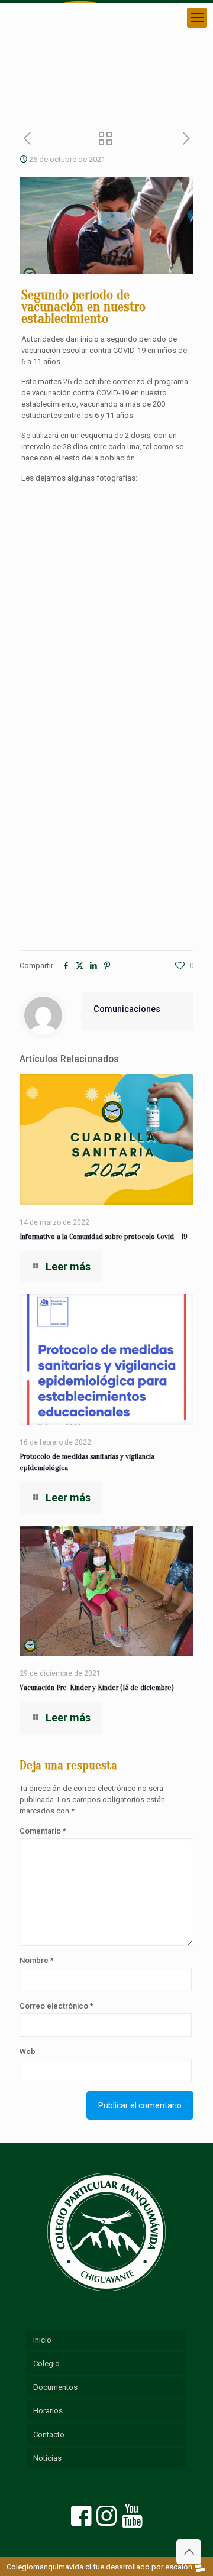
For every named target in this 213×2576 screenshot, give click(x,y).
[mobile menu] (197, 18)
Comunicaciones (127, 1009)
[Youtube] (132, 2521)
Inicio (42, 2340)
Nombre (37, 1960)
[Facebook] (82, 2521)
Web (28, 2051)
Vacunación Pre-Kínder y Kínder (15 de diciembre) (97, 1687)
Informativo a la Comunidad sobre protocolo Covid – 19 (104, 1236)
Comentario (43, 1831)
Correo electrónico (57, 2006)
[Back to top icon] (189, 2552)
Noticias (47, 2458)
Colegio (46, 2364)
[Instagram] (107, 2521)
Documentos (55, 2387)
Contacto (49, 2434)
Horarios (48, 2411)
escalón (179, 2567)
